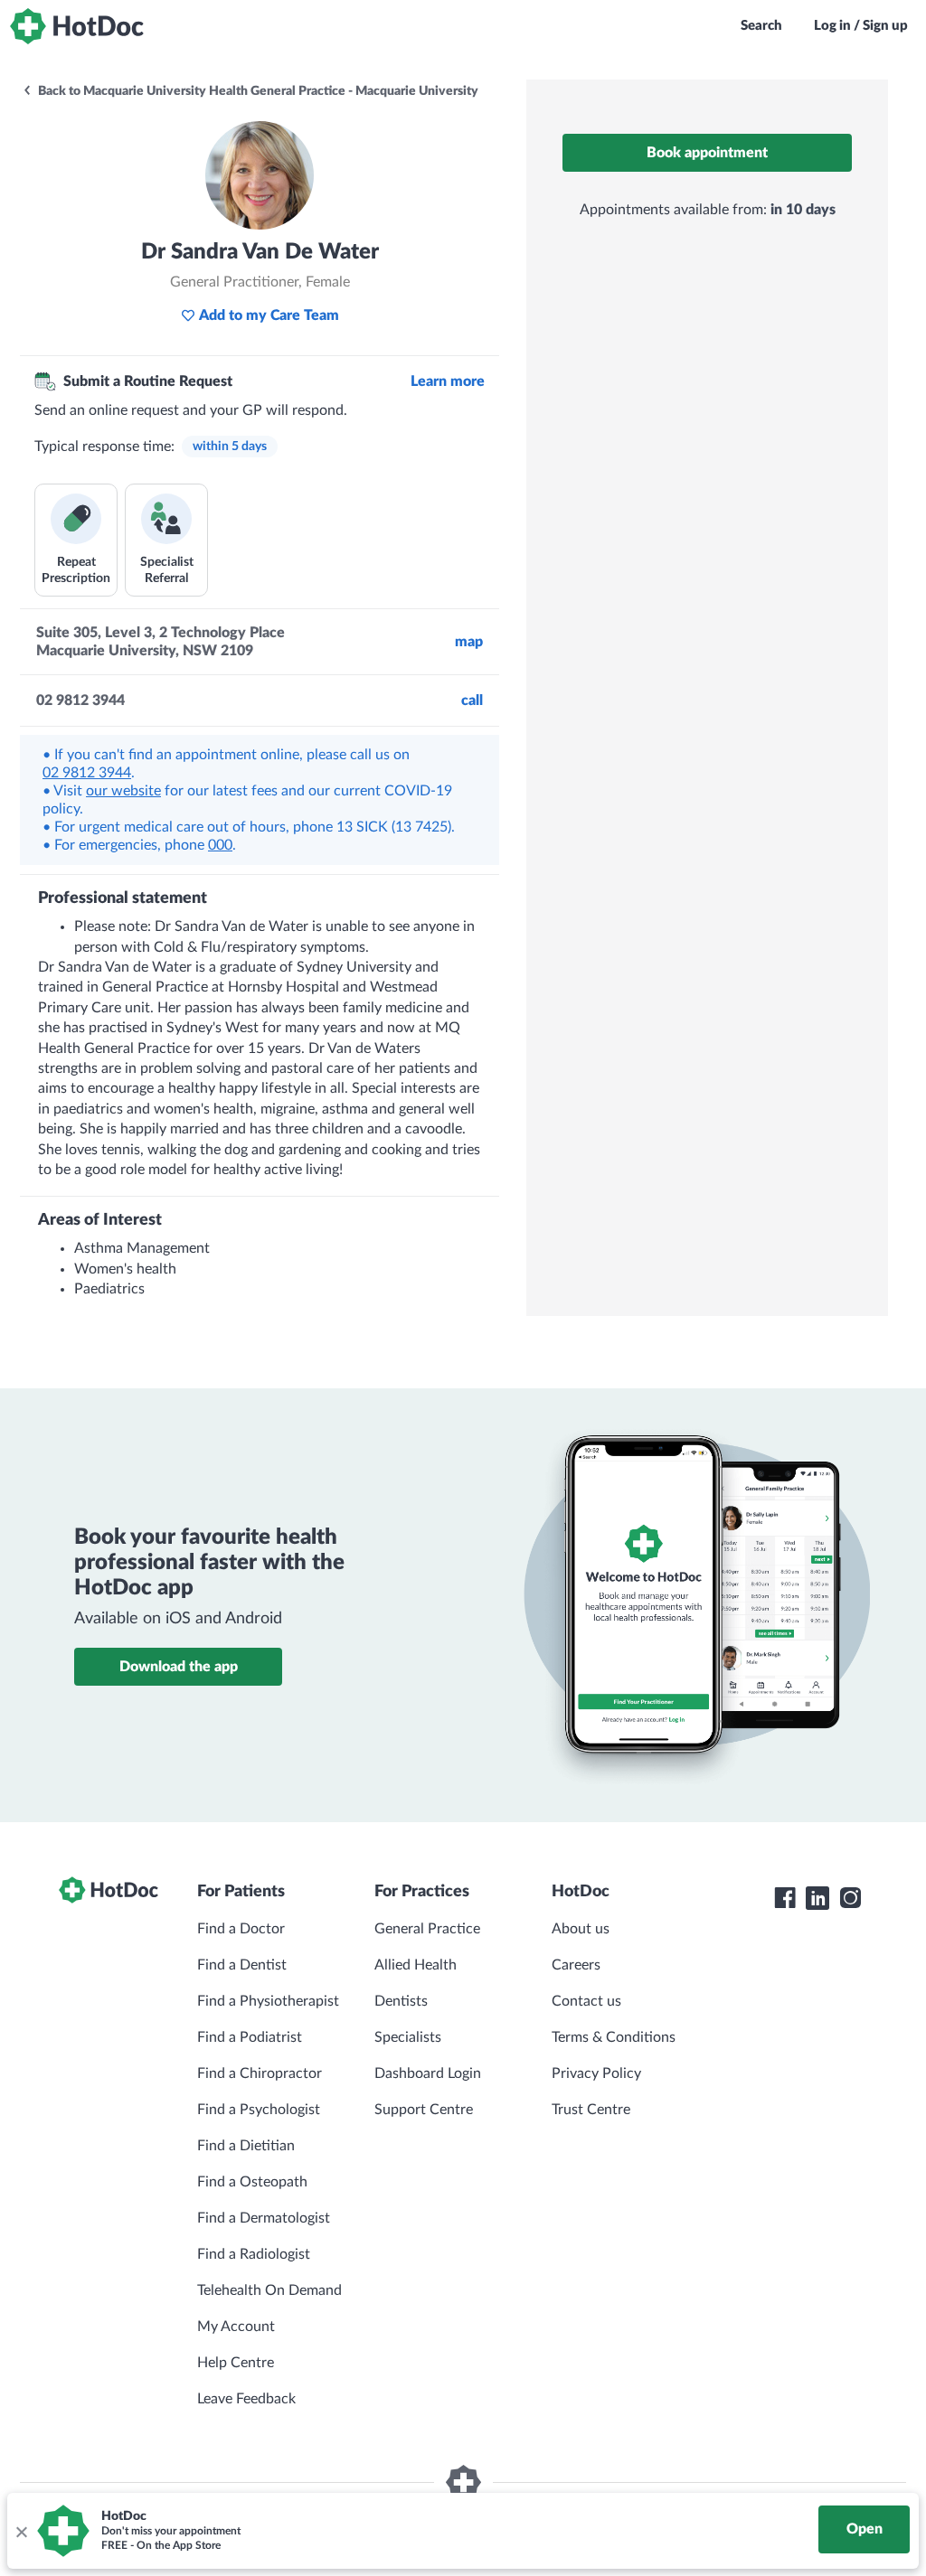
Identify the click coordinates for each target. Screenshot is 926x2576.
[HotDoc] (77, 26)
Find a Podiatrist (250, 2037)
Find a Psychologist (259, 2110)
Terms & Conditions (614, 2037)
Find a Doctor (241, 1929)
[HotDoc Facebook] (785, 1898)
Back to (257, 91)
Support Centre (424, 2110)
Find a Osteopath (252, 2182)
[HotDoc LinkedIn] (817, 1898)
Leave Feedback (246, 2399)
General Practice (427, 1929)
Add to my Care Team (269, 315)
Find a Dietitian (246, 2146)
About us (581, 1929)
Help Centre (236, 2363)
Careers (576, 1965)
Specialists (408, 2037)
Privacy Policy (596, 2073)
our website (123, 791)
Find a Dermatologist (264, 2218)
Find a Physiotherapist (268, 2001)
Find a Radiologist (254, 2254)
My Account (236, 2327)
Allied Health (416, 1965)
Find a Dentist (242, 1965)
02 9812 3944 (87, 773)
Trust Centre (591, 2110)
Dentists (401, 2001)
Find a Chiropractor (260, 2073)
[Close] (21, 2531)
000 (220, 845)
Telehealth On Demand (269, 2290)
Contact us (586, 2001)
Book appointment (707, 153)
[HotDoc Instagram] (850, 1898)
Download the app (179, 1667)
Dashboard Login (428, 2073)
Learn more (448, 381)
